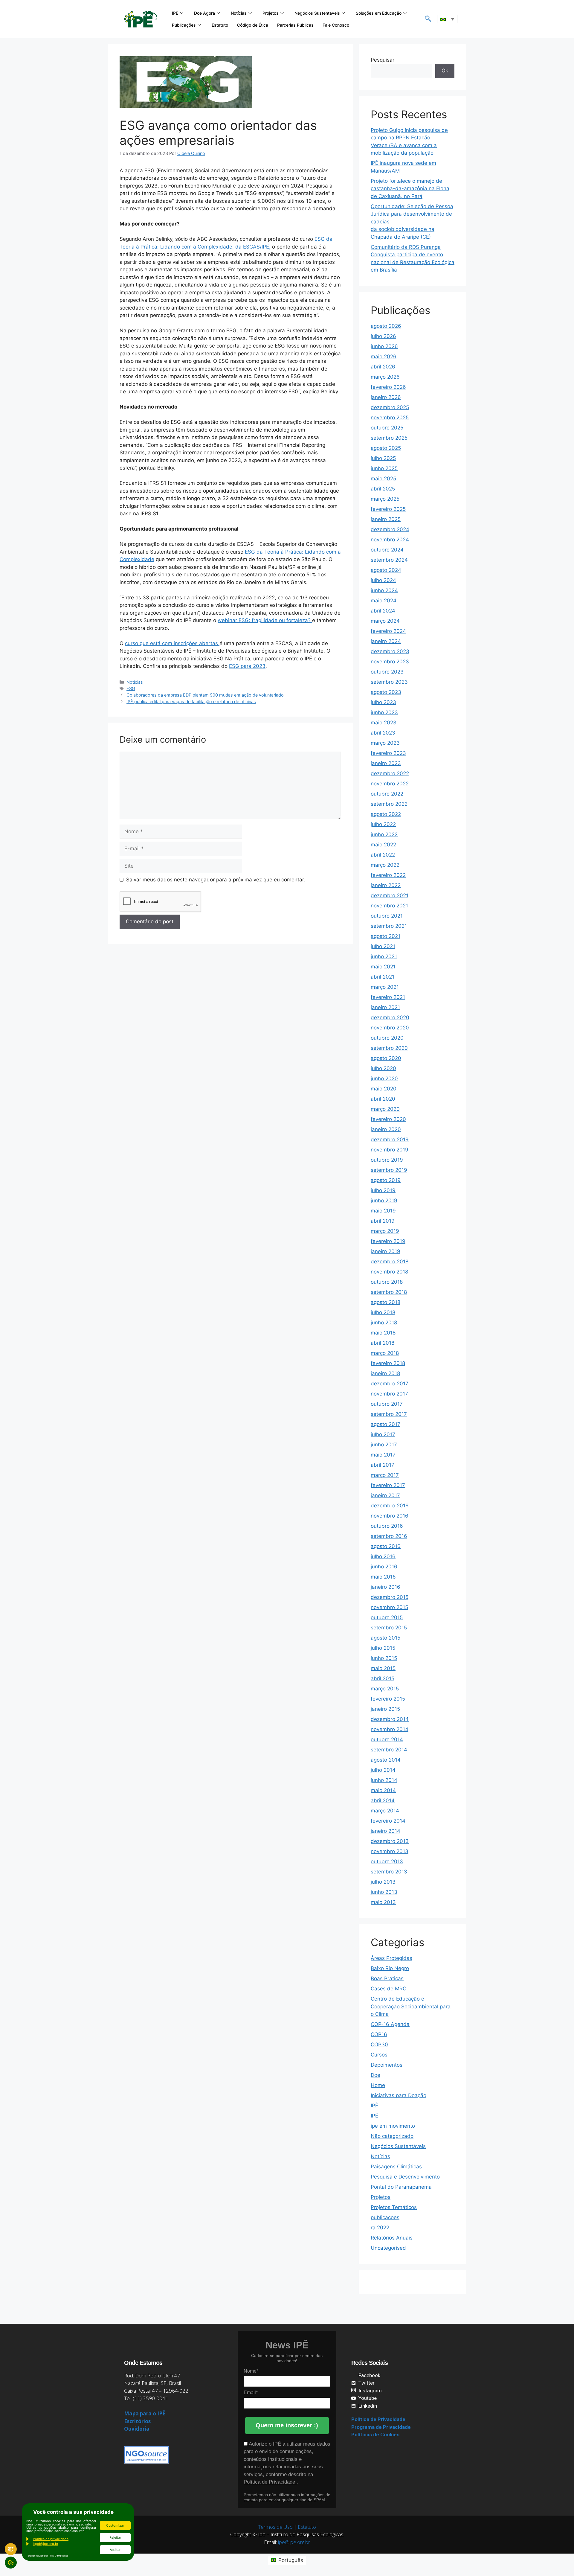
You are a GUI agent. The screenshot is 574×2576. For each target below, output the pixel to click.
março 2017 (385, 1475)
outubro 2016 (387, 1526)
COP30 (379, 2045)
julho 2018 (383, 1312)
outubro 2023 (387, 672)
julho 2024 (383, 580)
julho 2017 (383, 1434)
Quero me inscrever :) (287, 2425)
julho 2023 (383, 702)
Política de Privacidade (270, 2482)
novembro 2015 (389, 1607)
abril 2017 (383, 1465)
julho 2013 (383, 1882)
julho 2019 (383, 1190)
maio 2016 (383, 1577)
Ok (445, 71)
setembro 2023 (389, 682)
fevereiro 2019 (388, 1241)
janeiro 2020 (386, 1129)
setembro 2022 (389, 804)
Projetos (271, 13)
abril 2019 (383, 1221)
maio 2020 (384, 1089)
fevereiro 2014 (388, 1821)
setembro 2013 (389, 1872)
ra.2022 (380, 2228)
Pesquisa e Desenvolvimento (405, 2177)
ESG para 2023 (247, 666)
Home (378, 2085)
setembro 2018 (389, 1292)
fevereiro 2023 (388, 753)
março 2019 (385, 1231)
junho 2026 (384, 346)
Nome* (251, 2371)
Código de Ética (253, 25)
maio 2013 (383, 1902)
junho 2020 (384, 1078)
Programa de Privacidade (381, 2427)
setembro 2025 (389, 438)
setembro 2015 (389, 1628)
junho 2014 (384, 1780)
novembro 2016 (390, 1516)
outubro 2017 (387, 1404)
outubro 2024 (387, 550)
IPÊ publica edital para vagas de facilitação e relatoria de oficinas (191, 701)
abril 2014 (383, 1800)
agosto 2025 (386, 448)
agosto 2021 (386, 936)
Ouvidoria (137, 2429)
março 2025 (385, 499)
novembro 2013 (390, 1851)
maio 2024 (384, 601)
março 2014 (385, 1811)
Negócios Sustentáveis (317, 13)
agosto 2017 (386, 1424)
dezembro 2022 (390, 773)
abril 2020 (383, 1099)
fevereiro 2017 (388, 1485)
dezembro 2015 (390, 1597)
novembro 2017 (389, 1394)
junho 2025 (384, 468)
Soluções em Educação (379, 13)
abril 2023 (383, 733)
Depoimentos (387, 2065)
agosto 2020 (386, 1058)
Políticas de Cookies (375, 2435)
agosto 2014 (386, 1760)
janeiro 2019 (386, 1251)
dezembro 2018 (390, 1262)
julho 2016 (383, 1556)
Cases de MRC (388, 1989)
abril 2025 (383, 489)
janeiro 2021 (385, 1007)
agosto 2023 (386, 692)
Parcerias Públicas (295, 25)
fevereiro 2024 (388, 631)
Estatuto (220, 25)
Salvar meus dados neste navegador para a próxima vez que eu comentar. (216, 880)
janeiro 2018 (385, 1373)
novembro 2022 (390, 784)
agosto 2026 (386, 326)
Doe (375, 2075)
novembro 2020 (390, 1028)
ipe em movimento (393, 2126)
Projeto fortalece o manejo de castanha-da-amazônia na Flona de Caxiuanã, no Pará (410, 189)
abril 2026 (383, 367)
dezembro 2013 (390, 1841)
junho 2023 (384, 712)
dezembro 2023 (390, 651)
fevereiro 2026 (388, 387)
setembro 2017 (389, 1414)
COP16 (379, 2034)
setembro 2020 (389, 1048)
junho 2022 (384, 834)
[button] (428, 19)
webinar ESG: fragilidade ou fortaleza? (265, 620)
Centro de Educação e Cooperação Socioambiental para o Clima (411, 2006)
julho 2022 (383, 824)
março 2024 (385, 621)
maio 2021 (383, 967)
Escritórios (137, 2421)
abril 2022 (383, 855)
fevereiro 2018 (388, 1363)
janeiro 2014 (386, 1831)
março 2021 (385, 987)
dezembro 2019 (390, 1140)
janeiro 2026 (386, 397)
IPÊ (175, 13)
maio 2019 (383, 1211)
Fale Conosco (336, 25)
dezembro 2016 (390, 1506)
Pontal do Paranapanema (401, 2187)
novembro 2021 (389, 906)
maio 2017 (383, 1455)
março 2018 (385, 1353)
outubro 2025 (387, 428)
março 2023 (385, 743)
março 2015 (385, 1689)
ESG (131, 688)
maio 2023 (384, 723)
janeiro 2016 (386, 1587)
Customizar (115, 2525)
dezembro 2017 (390, 1384)
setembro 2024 (389, 560)
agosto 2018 (386, 1302)
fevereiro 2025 (388, 509)
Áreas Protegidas (391, 1958)
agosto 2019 (386, 1180)
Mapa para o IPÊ (145, 2413)
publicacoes (385, 2217)
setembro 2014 (389, 1750)
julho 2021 (383, 946)
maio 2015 (383, 1668)
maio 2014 (383, 1790)
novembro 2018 (389, 1272)
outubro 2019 (387, 1160)
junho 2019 (384, 1201)
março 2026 (385, 377)
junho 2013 (384, 1892)
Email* (251, 2393)
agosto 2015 (386, 1638)
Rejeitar (115, 2537)
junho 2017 (384, 1445)
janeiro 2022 (386, 885)
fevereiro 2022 (388, 875)
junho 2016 (384, 1567)
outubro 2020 (387, 1038)
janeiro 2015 (385, 1709)
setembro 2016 (389, 1536)
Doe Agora (204, 13)
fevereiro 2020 (388, 1119)
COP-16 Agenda (390, 2024)
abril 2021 (383, 977)
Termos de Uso (275, 2527)
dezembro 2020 (390, 1017)
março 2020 (385, 1109)
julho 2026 (383, 336)
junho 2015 (384, 1658)
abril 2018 (383, 1343)
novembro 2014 (390, 1729)
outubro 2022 (387, 794)
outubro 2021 (387, 916)
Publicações (184, 25)
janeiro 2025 (386, 519)
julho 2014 (383, 1770)
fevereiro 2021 (388, 997)
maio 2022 (383, 845)
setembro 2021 (389, 926)
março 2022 (385, 865)
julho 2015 (383, 1648)
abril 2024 (383, 611)
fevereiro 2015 (388, 1699)
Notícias (239, 13)
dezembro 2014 (390, 1719)
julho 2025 (383, 458)
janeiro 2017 (385, 1495)
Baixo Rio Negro (390, 1968)
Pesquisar (383, 60)
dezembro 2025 (390, 407)
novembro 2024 (390, 540)
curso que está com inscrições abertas (172, 643)
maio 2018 (383, 1333)
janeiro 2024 (386, 641)
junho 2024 (384, 590)
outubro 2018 (387, 1282)
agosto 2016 (386, 1546)
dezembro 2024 (390, 529)
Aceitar (115, 2550)
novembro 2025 (390, 418)
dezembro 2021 (390, 895)
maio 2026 (384, 357)
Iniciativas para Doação (399, 2095)
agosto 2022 (386, 814)
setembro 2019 (389, 1170)
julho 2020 (383, 1068)
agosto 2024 (386, 570)
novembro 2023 (390, 662)
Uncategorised (388, 2248)
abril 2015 (383, 1678)
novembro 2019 (390, 1150)
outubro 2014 (387, 1739)
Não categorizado (392, 2136)
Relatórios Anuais (392, 2238)
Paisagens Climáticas (396, 2167)
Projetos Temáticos (394, 2207)
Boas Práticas (387, 1978)
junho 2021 (384, 956)
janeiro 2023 (386, 763)
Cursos (379, 2055)
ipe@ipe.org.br (294, 2542)
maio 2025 (383, 479)
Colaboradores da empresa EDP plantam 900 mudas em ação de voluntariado (205, 695)
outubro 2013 (387, 1861)
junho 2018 (384, 1323)
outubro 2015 (387, 1617)
